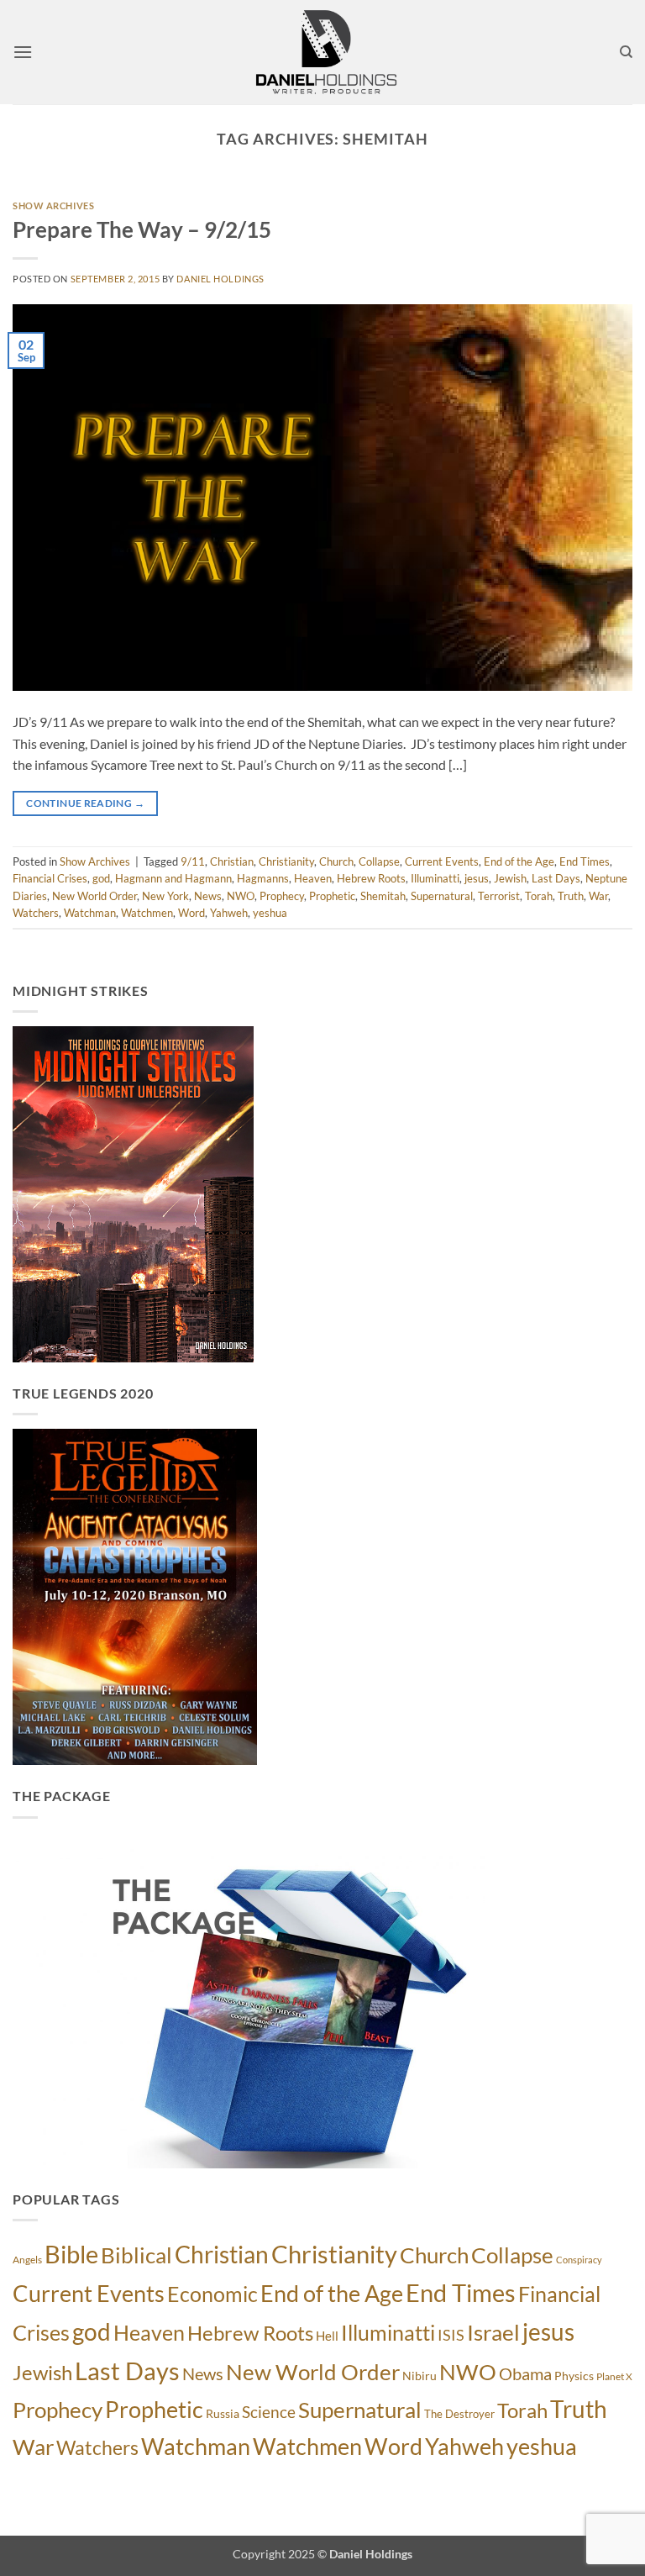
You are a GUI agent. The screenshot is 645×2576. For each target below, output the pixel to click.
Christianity (286, 861)
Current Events (442, 861)
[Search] (626, 52)
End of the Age (519, 861)
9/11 (193, 861)
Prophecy (282, 896)
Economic (212, 2294)
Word (191, 913)
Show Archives (53, 205)
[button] (23, 52)
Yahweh (229, 913)
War (598, 896)
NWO (241, 896)
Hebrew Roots (371, 878)
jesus (477, 878)
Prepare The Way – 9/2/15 (142, 229)
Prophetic (332, 896)
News (208, 896)
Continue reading (85, 803)
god (101, 878)
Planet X (614, 2376)
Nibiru (420, 2376)
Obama (525, 2373)
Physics (574, 2376)
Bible (71, 2254)
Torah (539, 896)
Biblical (136, 2255)
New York (165, 896)
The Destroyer (459, 2414)
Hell (327, 2336)
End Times (585, 861)
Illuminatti (435, 878)
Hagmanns (263, 878)
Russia (223, 2413)
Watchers (36, 913)
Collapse (379, 861)
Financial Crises (50, 878)
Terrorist (499, 896)
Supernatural (442, 896)
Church (336, 861)
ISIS (451, 2335)
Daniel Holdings (220, 279)
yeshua (270, 913)
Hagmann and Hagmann (173, 878)
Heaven (313, 878)
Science (269, 2412)
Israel (493, 2332)
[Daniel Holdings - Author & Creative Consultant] (326, 52)
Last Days (556, 878)
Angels (27, 2260)
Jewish (510, 878)
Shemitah (383, 896)
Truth (571, 896)
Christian (232, 861)
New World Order (94, 896)
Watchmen (147, 913)
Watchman (90, 913)
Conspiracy (579, 2260)
